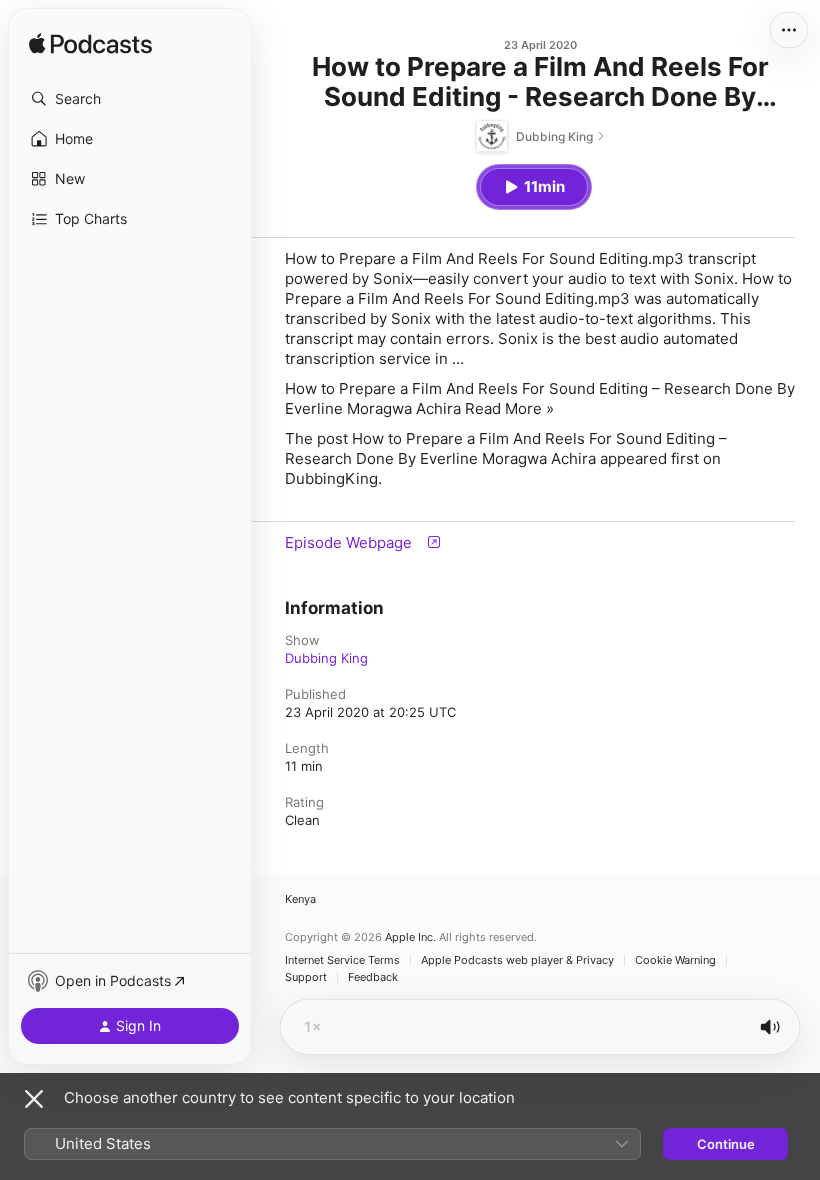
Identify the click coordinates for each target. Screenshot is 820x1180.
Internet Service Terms (342, 960)
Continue (726, 1144)
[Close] (34, 1099)
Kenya (300, 899)
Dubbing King (326, 658)
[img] (90, 45)
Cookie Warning (675, 960)
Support (306, 977)
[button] (130, 99)
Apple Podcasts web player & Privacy (517, 960)
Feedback (373, 977)
